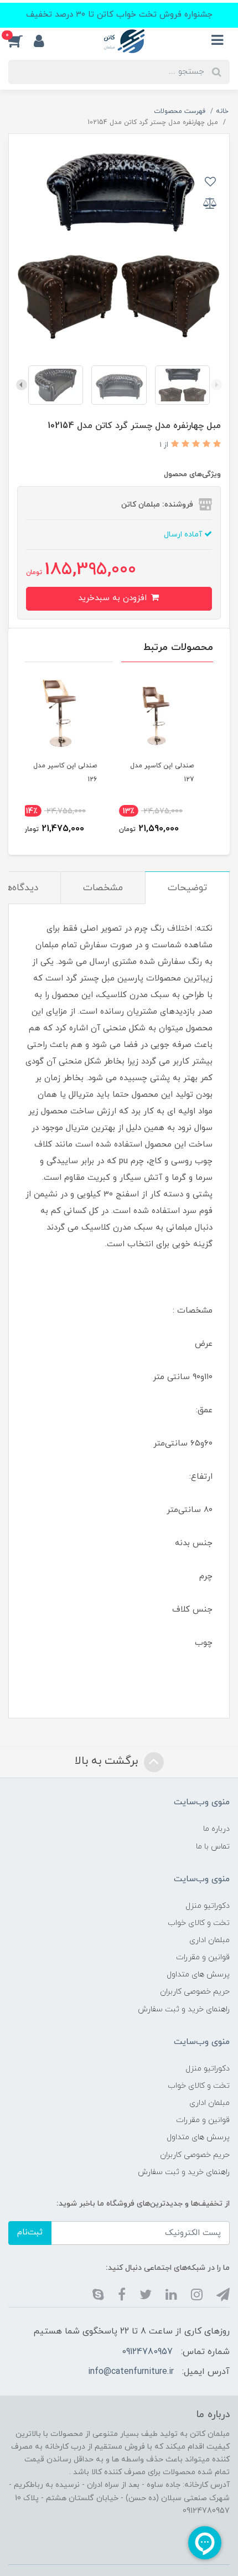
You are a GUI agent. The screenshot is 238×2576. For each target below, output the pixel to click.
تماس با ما (213, 1847)
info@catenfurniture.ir (131, 2372)
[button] (21, 41)
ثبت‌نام (30, 2232)
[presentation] (216, 385)
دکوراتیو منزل (208, 1906)
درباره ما (216, 1829)
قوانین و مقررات (203, 1957)
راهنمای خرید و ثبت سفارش (184, 2009)
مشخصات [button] (103, 888)
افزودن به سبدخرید (114, 598)
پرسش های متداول (198, 1974)
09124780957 (147, 2352)
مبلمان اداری (209, 1940)
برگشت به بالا (108, 1761)
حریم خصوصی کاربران (195, 1992)
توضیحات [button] (187, 888)
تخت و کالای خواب (199, 1923)
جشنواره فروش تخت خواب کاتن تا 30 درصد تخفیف (119, 15)
